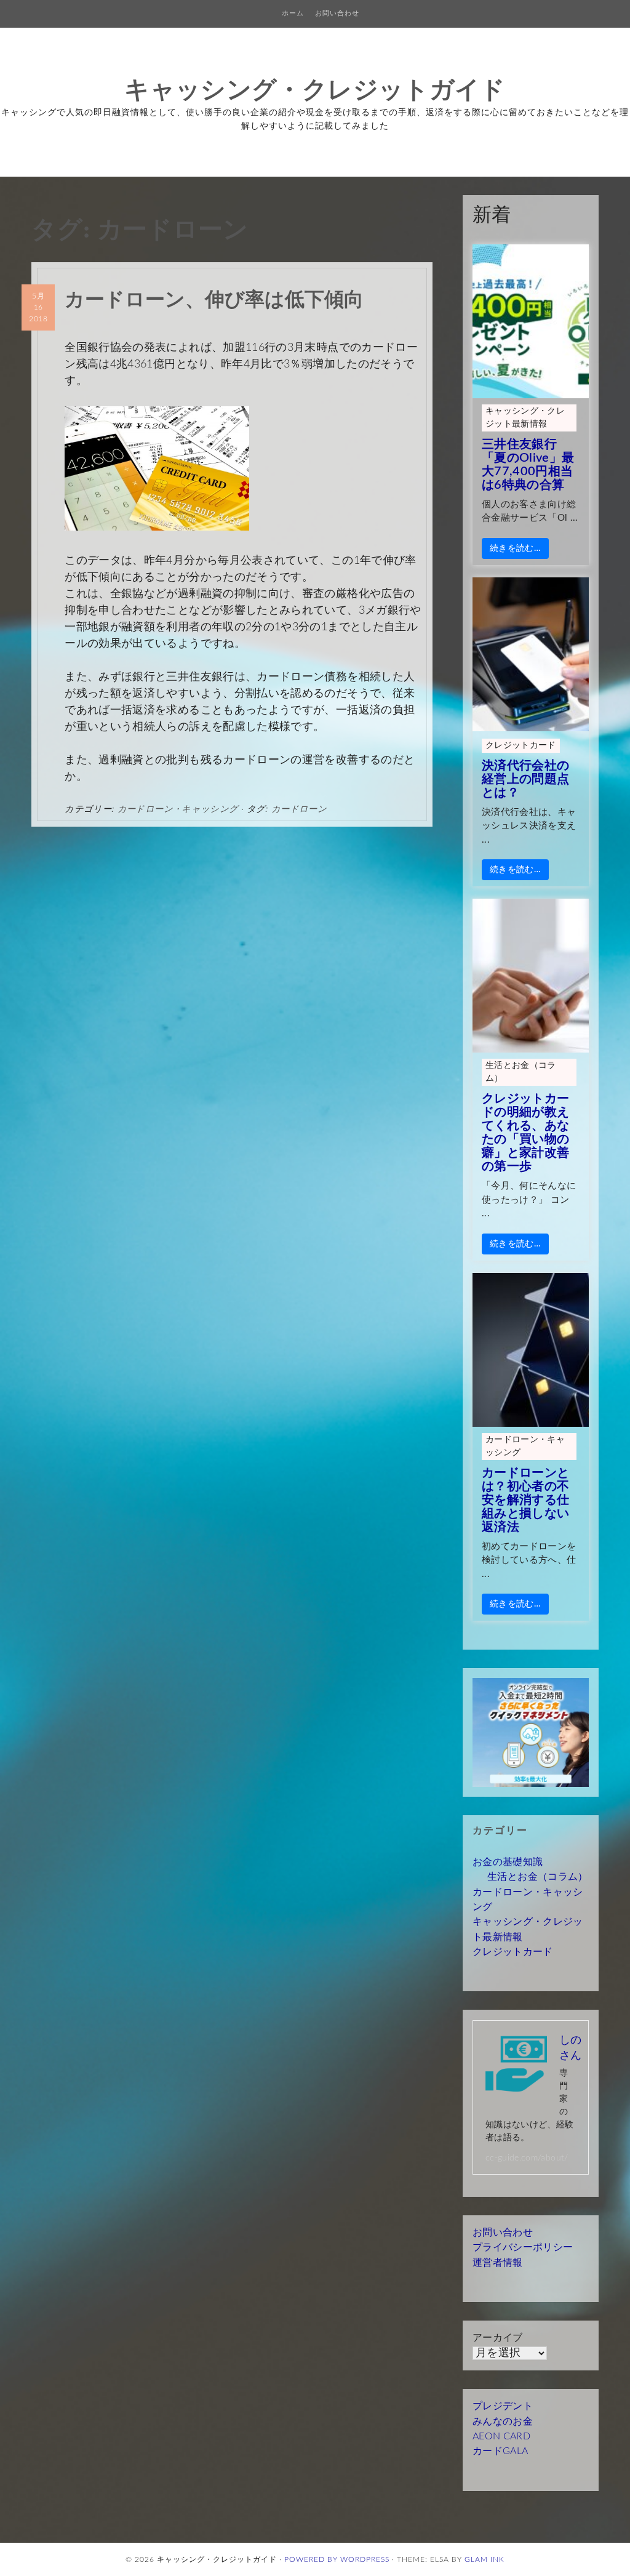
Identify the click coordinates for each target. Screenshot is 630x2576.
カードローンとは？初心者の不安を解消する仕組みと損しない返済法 (526, 1500)
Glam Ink (484, 2559)
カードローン (299, 809)
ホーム (293, 13)
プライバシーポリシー (523, 2247)
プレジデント (503, 2406)
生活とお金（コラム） (521, 1072)
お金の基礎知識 (508, 1862)
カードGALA (500, 2451)
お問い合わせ (337, 13)
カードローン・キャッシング (178, 809)
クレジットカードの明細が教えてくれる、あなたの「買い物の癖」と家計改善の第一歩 (526, 1133)
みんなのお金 (503, 2422)
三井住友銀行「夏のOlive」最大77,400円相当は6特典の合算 (528, 465)
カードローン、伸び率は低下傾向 (214, 298)
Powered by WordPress (337, 2559)
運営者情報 (498, 2263)
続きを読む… (515, 548)
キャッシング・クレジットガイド (315, 89)
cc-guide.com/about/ (527, 2158)
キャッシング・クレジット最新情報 (525, 418)
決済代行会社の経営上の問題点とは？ (526, 779)
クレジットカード (521, 745)
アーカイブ (498, 2338)
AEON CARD (501, 2436)
